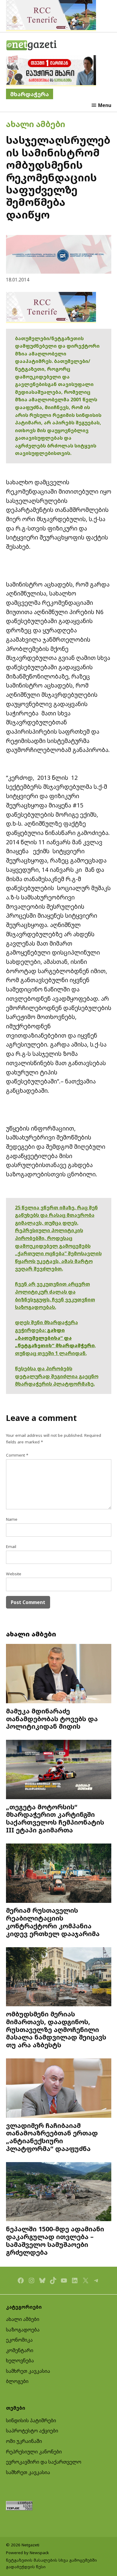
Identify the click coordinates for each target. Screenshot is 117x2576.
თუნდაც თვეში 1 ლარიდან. (51, 1353)
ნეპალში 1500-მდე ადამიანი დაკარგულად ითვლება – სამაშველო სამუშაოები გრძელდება (55, 2240)
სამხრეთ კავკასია (28, 2371)
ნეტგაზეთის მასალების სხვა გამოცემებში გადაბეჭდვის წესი (51, 2563)
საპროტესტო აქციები (32, 2431)
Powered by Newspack (27, 2553)
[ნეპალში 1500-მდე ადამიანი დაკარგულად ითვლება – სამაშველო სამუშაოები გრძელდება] (59, 2193)
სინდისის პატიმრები (31, 2420)
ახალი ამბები (36, 124)
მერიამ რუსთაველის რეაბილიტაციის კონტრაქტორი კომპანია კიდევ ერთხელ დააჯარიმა (53, 1922)
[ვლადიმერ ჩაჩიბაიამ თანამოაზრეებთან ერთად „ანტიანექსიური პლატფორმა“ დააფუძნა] (59, 2089)
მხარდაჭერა (30, 94)
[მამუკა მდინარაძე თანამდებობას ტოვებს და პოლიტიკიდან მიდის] (59, 1674)
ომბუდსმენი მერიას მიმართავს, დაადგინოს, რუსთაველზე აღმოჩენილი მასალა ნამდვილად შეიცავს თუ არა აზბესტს (56, 2029)
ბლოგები (17, 2381)
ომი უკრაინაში (24, 2441)
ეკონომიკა (19, 2340)
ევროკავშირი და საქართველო (44, 2462)
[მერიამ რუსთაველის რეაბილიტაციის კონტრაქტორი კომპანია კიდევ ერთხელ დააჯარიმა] (59, 1874)
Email (11, 1546)
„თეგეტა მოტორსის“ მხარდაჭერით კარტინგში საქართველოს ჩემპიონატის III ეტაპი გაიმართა (55, 1818)
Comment (17, 1455)
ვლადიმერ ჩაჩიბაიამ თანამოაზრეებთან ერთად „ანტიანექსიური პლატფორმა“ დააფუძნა (52, 2137)
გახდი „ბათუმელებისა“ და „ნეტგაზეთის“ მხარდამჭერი (55, 1338)
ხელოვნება (20, 2361)
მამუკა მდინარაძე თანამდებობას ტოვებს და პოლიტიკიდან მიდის (52, 1719)
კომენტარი (20, 2350)
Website (14, 1574)
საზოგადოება (23, 2330)
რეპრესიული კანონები (34, 2452)
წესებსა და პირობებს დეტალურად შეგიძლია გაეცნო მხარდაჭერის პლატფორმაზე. (57, 1376)
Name (12, 1519)
